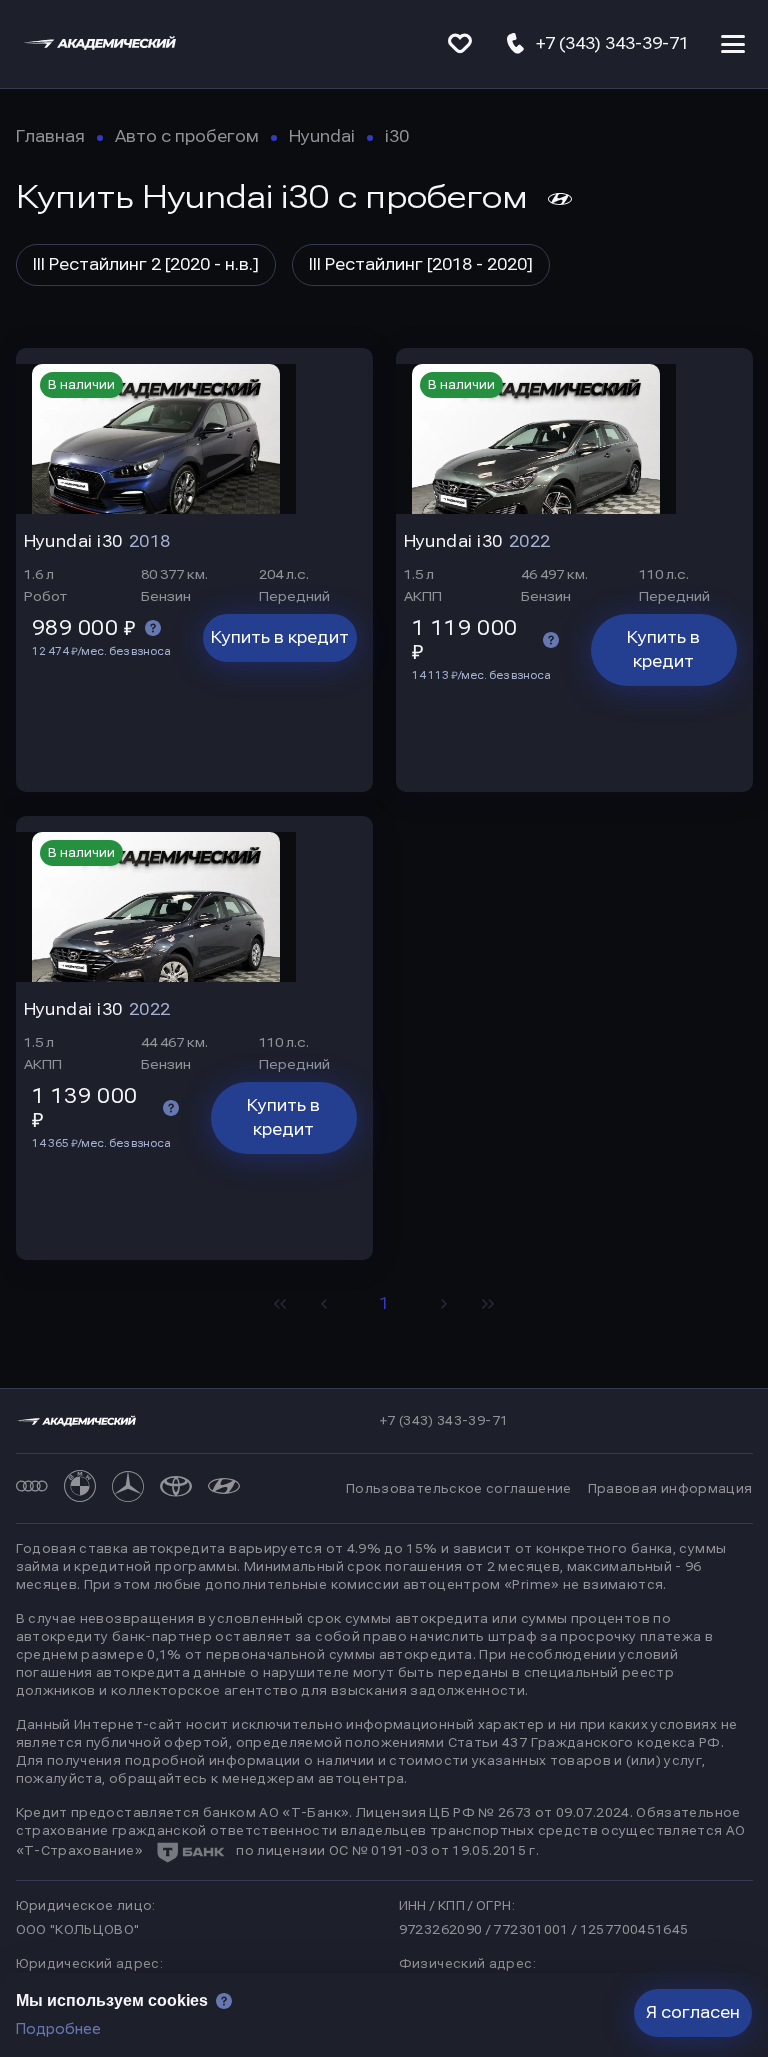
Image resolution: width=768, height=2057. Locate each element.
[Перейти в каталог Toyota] (176, 1488)
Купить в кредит (280, 637)
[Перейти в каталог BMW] (80, 1488)
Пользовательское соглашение (459, 1489)
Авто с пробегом (187, 136)
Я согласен (693, 2012)
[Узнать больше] (153, 628)
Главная (50, 136)
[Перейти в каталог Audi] (32, 1488)
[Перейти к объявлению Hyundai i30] (194, 431)
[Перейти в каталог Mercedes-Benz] (128, 1488)
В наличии (81, 385)
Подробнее (58, 2029)
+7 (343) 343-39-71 (444, 1421)
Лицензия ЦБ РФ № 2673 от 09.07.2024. (494, 1813)
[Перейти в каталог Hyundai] (224, 1488)
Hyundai (322, 136)
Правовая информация (670, 1489)
